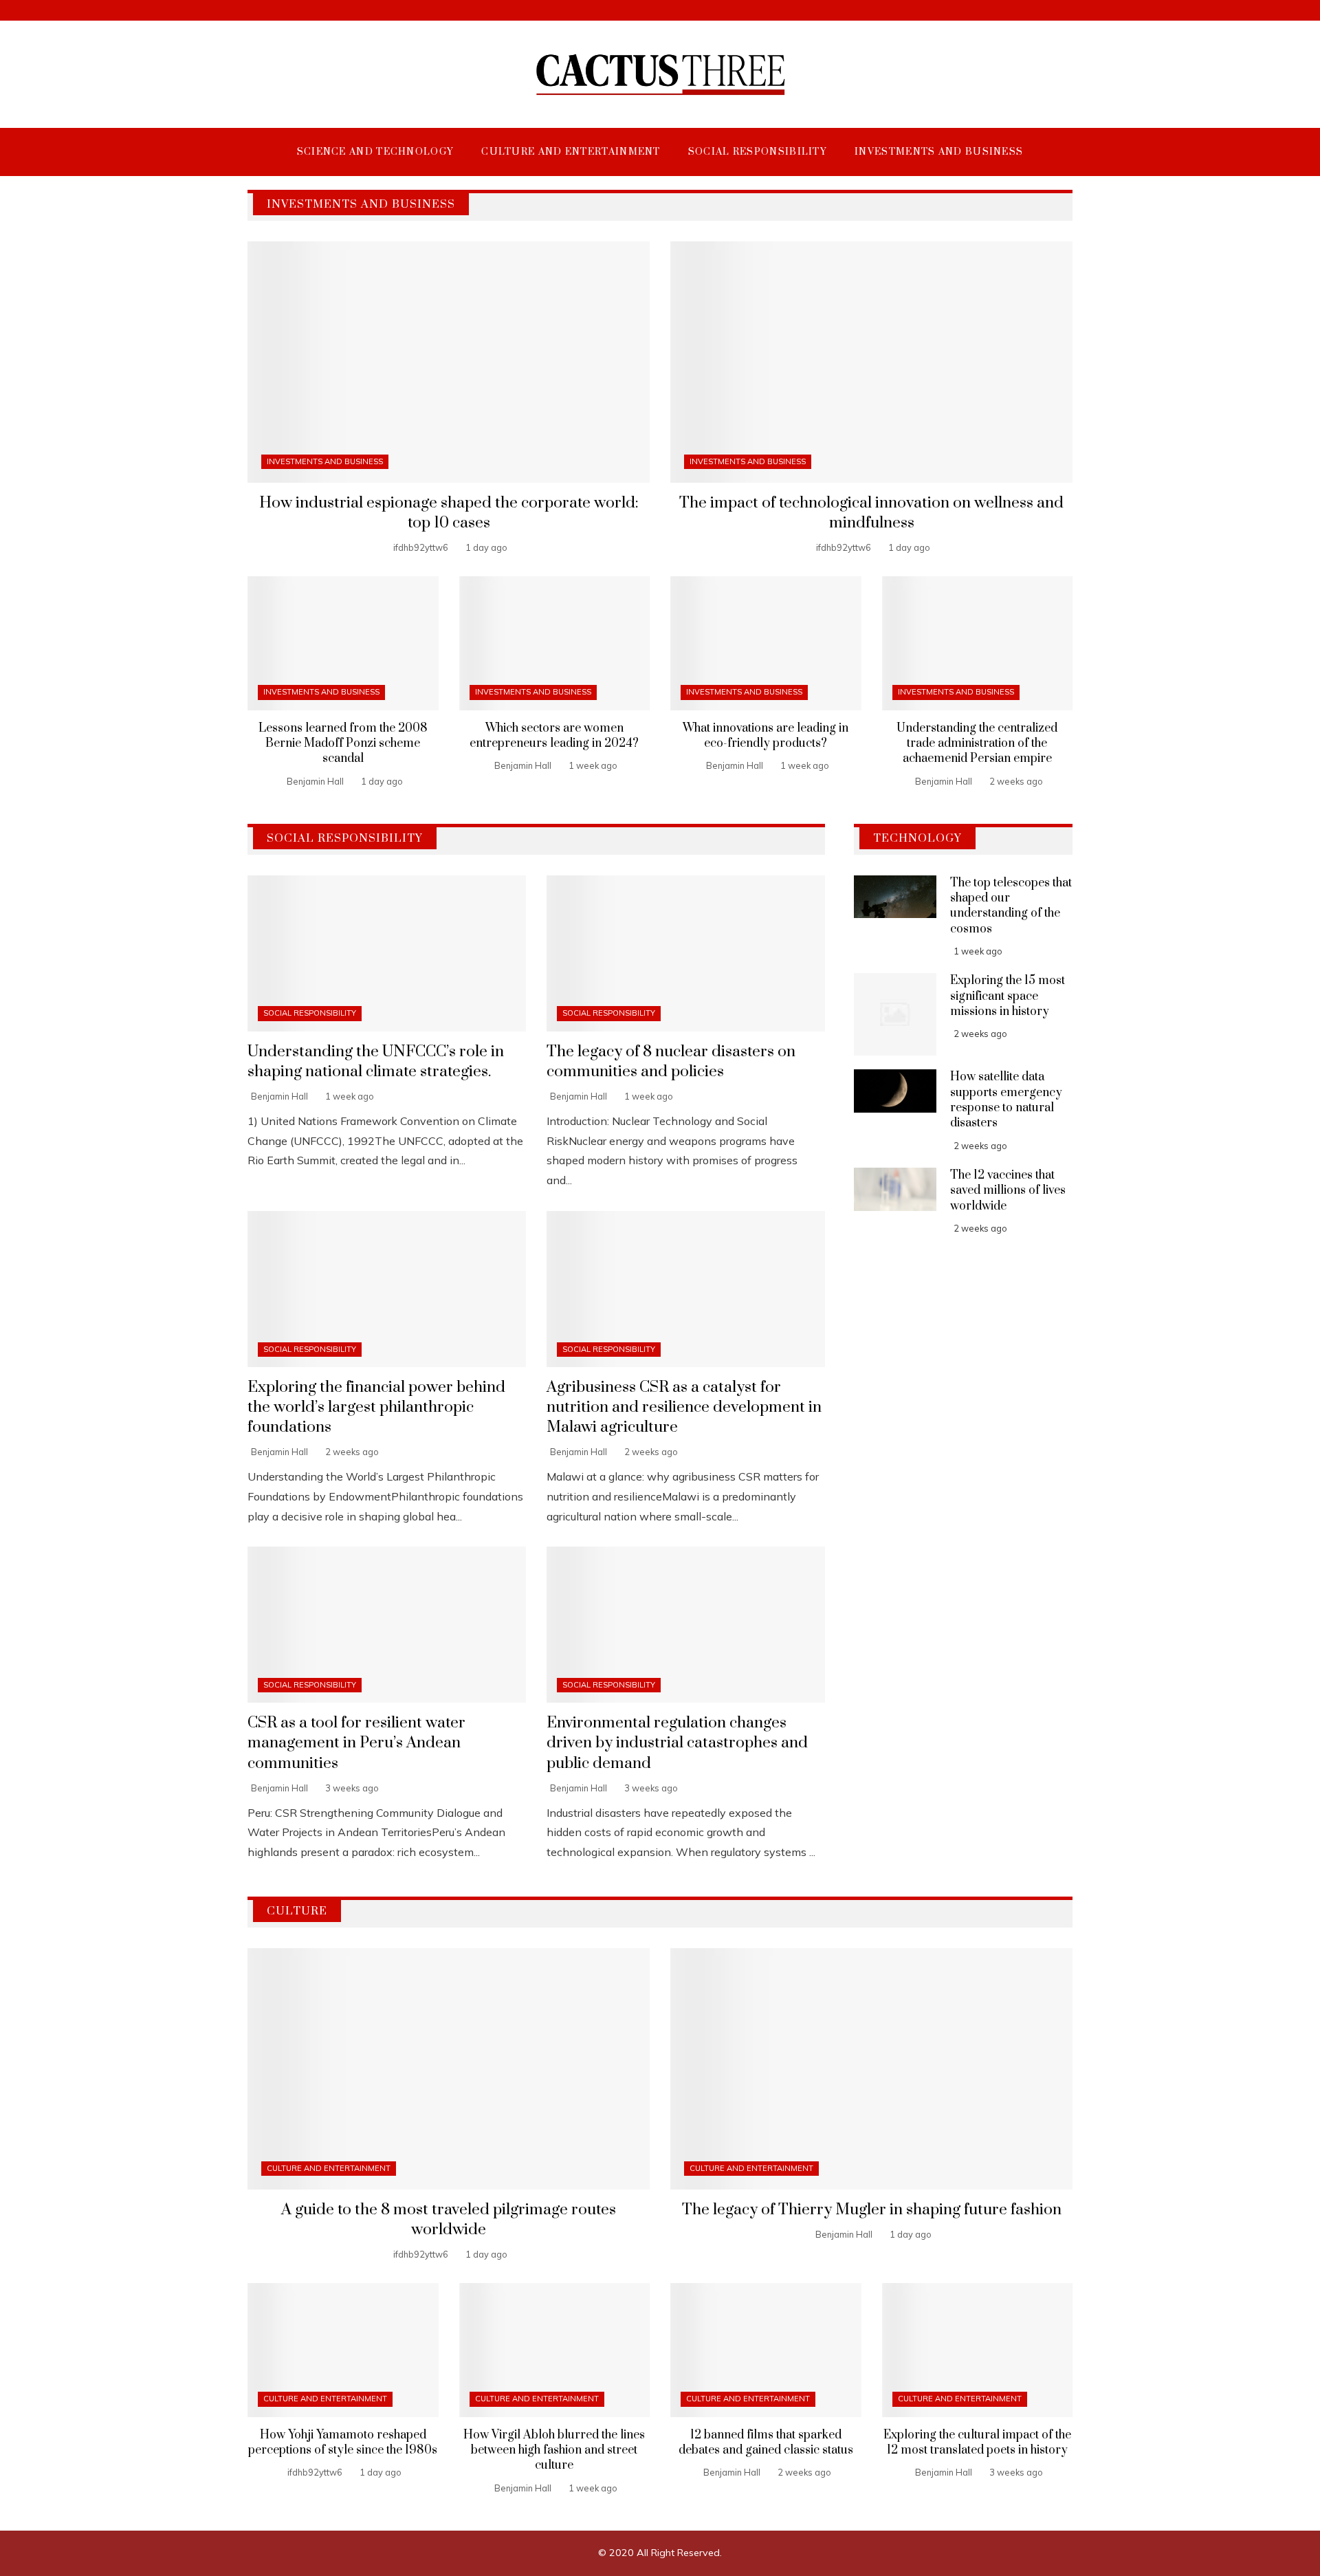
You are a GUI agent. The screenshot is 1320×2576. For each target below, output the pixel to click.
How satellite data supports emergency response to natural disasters (1006, 1100)
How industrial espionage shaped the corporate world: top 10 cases (449, 513)
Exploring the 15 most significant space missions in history (1008, 996)
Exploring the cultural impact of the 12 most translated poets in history (977, 2443)
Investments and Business (325, 461)
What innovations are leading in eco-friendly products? (766, 736)
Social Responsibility (310, 1013)
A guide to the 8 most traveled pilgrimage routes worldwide (449, 2220)
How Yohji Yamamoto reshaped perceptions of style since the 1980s (343, 2443)
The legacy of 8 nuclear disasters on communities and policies (671, 1062)
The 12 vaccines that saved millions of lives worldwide (1008, 1191)
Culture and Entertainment (329, 2168)
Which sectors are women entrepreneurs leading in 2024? (554, 736)
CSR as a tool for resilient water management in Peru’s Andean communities (356, 1743)
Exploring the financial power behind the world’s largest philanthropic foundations (376, 1407)
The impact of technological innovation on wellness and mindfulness (871, 513)
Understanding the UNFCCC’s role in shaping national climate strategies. (376, 1062)
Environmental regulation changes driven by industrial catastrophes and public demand (677, 1743)
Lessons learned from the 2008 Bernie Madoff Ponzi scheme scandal (343, 744)
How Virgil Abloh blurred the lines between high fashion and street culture (554, 2451)
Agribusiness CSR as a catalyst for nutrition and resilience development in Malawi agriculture (684, 1407)
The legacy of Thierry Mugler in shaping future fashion (872, 2210)
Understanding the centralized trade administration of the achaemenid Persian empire (977, 744)
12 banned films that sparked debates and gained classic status (766, 2443)
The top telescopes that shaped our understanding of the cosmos (1011, 906)
